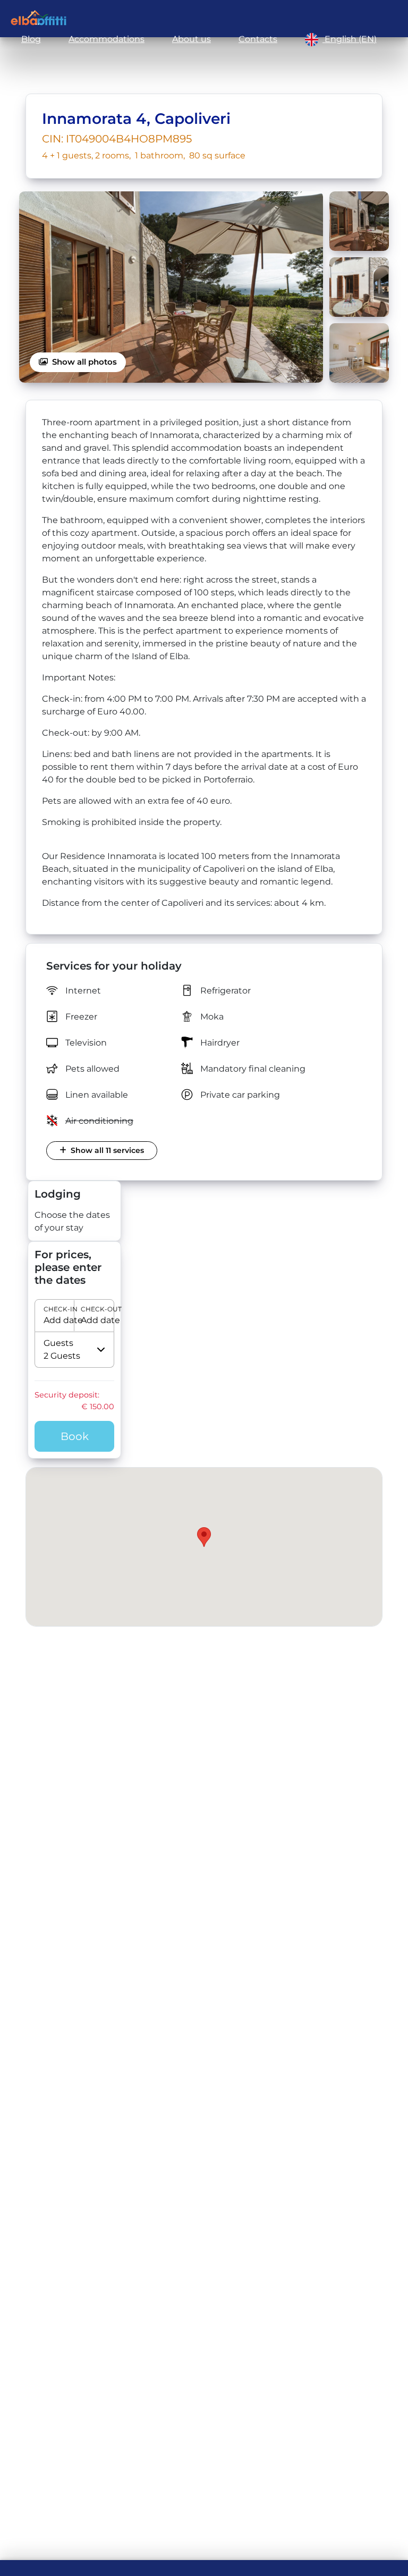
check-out (93, 1309)
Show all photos (84, 362)
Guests (58, 1343)
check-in (56, 1309)
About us (192, 39)
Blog (31, 39)
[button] (74, 1316)
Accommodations (107, 39)
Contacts (258, 39)
